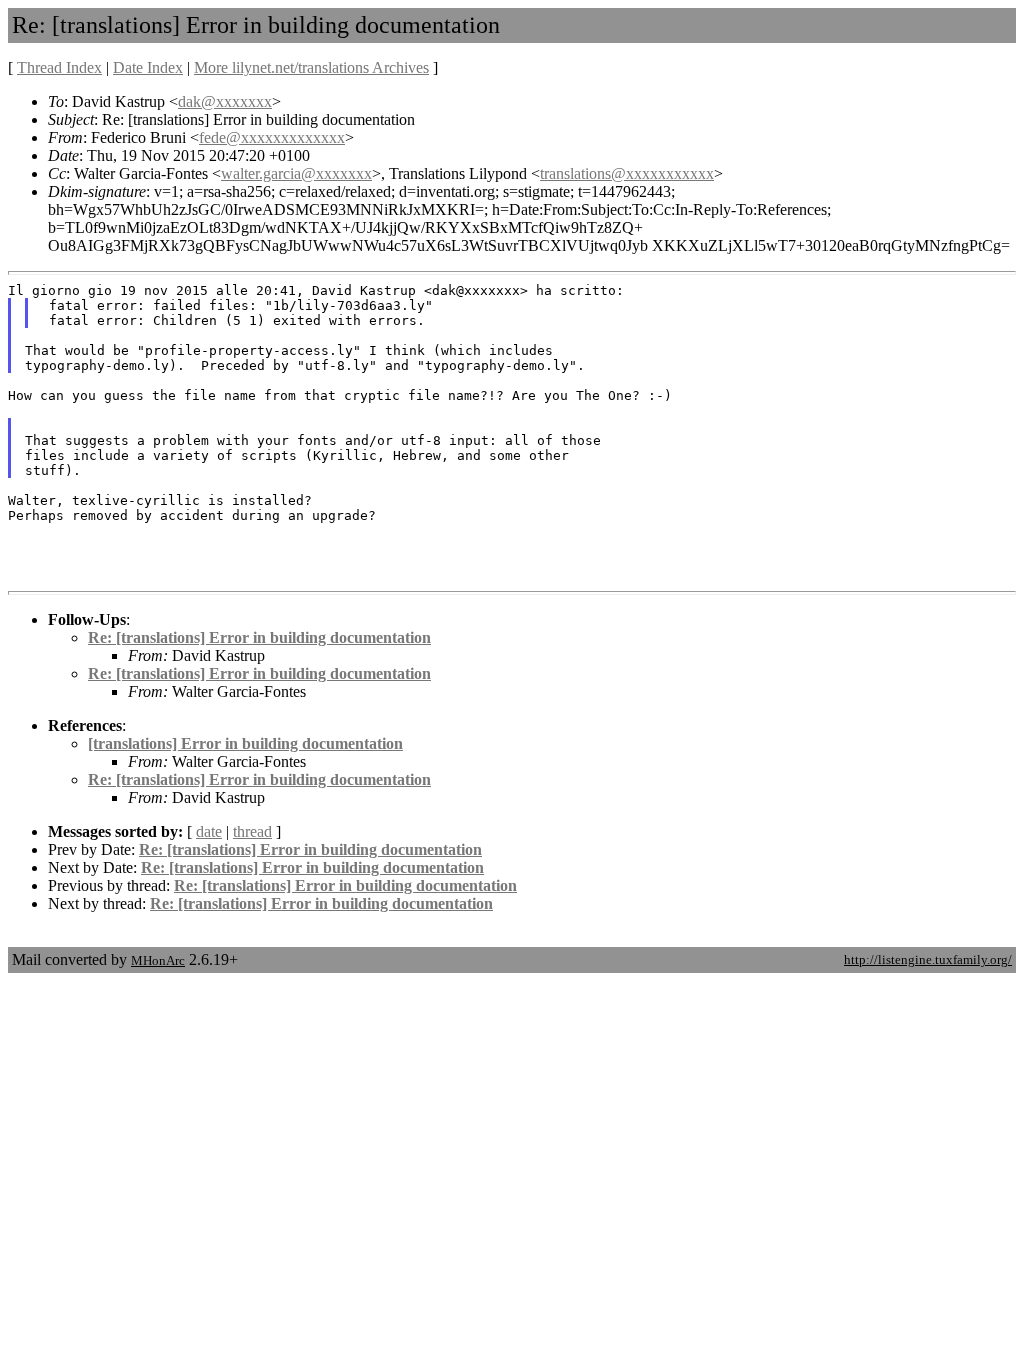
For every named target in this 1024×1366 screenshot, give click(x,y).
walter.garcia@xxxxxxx (296, 173)
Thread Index (59, 67)
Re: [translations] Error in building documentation (259, 637)
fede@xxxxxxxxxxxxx (272, 137)
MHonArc (158, 960)
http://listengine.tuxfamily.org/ (928, 959)
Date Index (148, 67)
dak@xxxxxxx (225, 101)
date (209, 831)
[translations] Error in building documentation (245, 743)
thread (252, 831)
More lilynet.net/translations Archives (311, 67)
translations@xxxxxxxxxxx (627, 173)
